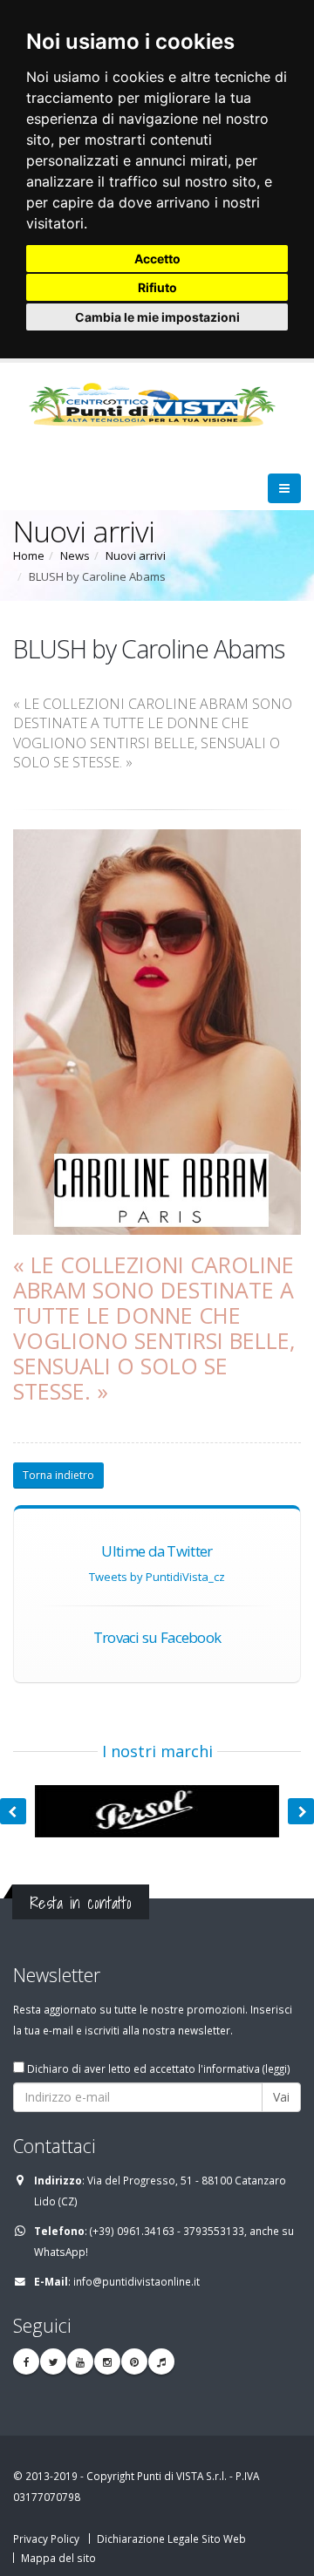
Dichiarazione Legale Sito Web (171, 2539)
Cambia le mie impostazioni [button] (157, 317)
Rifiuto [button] (157, 287)
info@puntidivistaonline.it (137, 2281)
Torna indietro (58, 1475)
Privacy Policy (46, 2539)
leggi (276, 2068)
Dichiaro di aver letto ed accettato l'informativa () (157, 2068)
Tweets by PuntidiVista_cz (157, 1577)
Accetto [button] (157, 259)
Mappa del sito (58, 2558)
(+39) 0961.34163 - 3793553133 (167, 2231)
